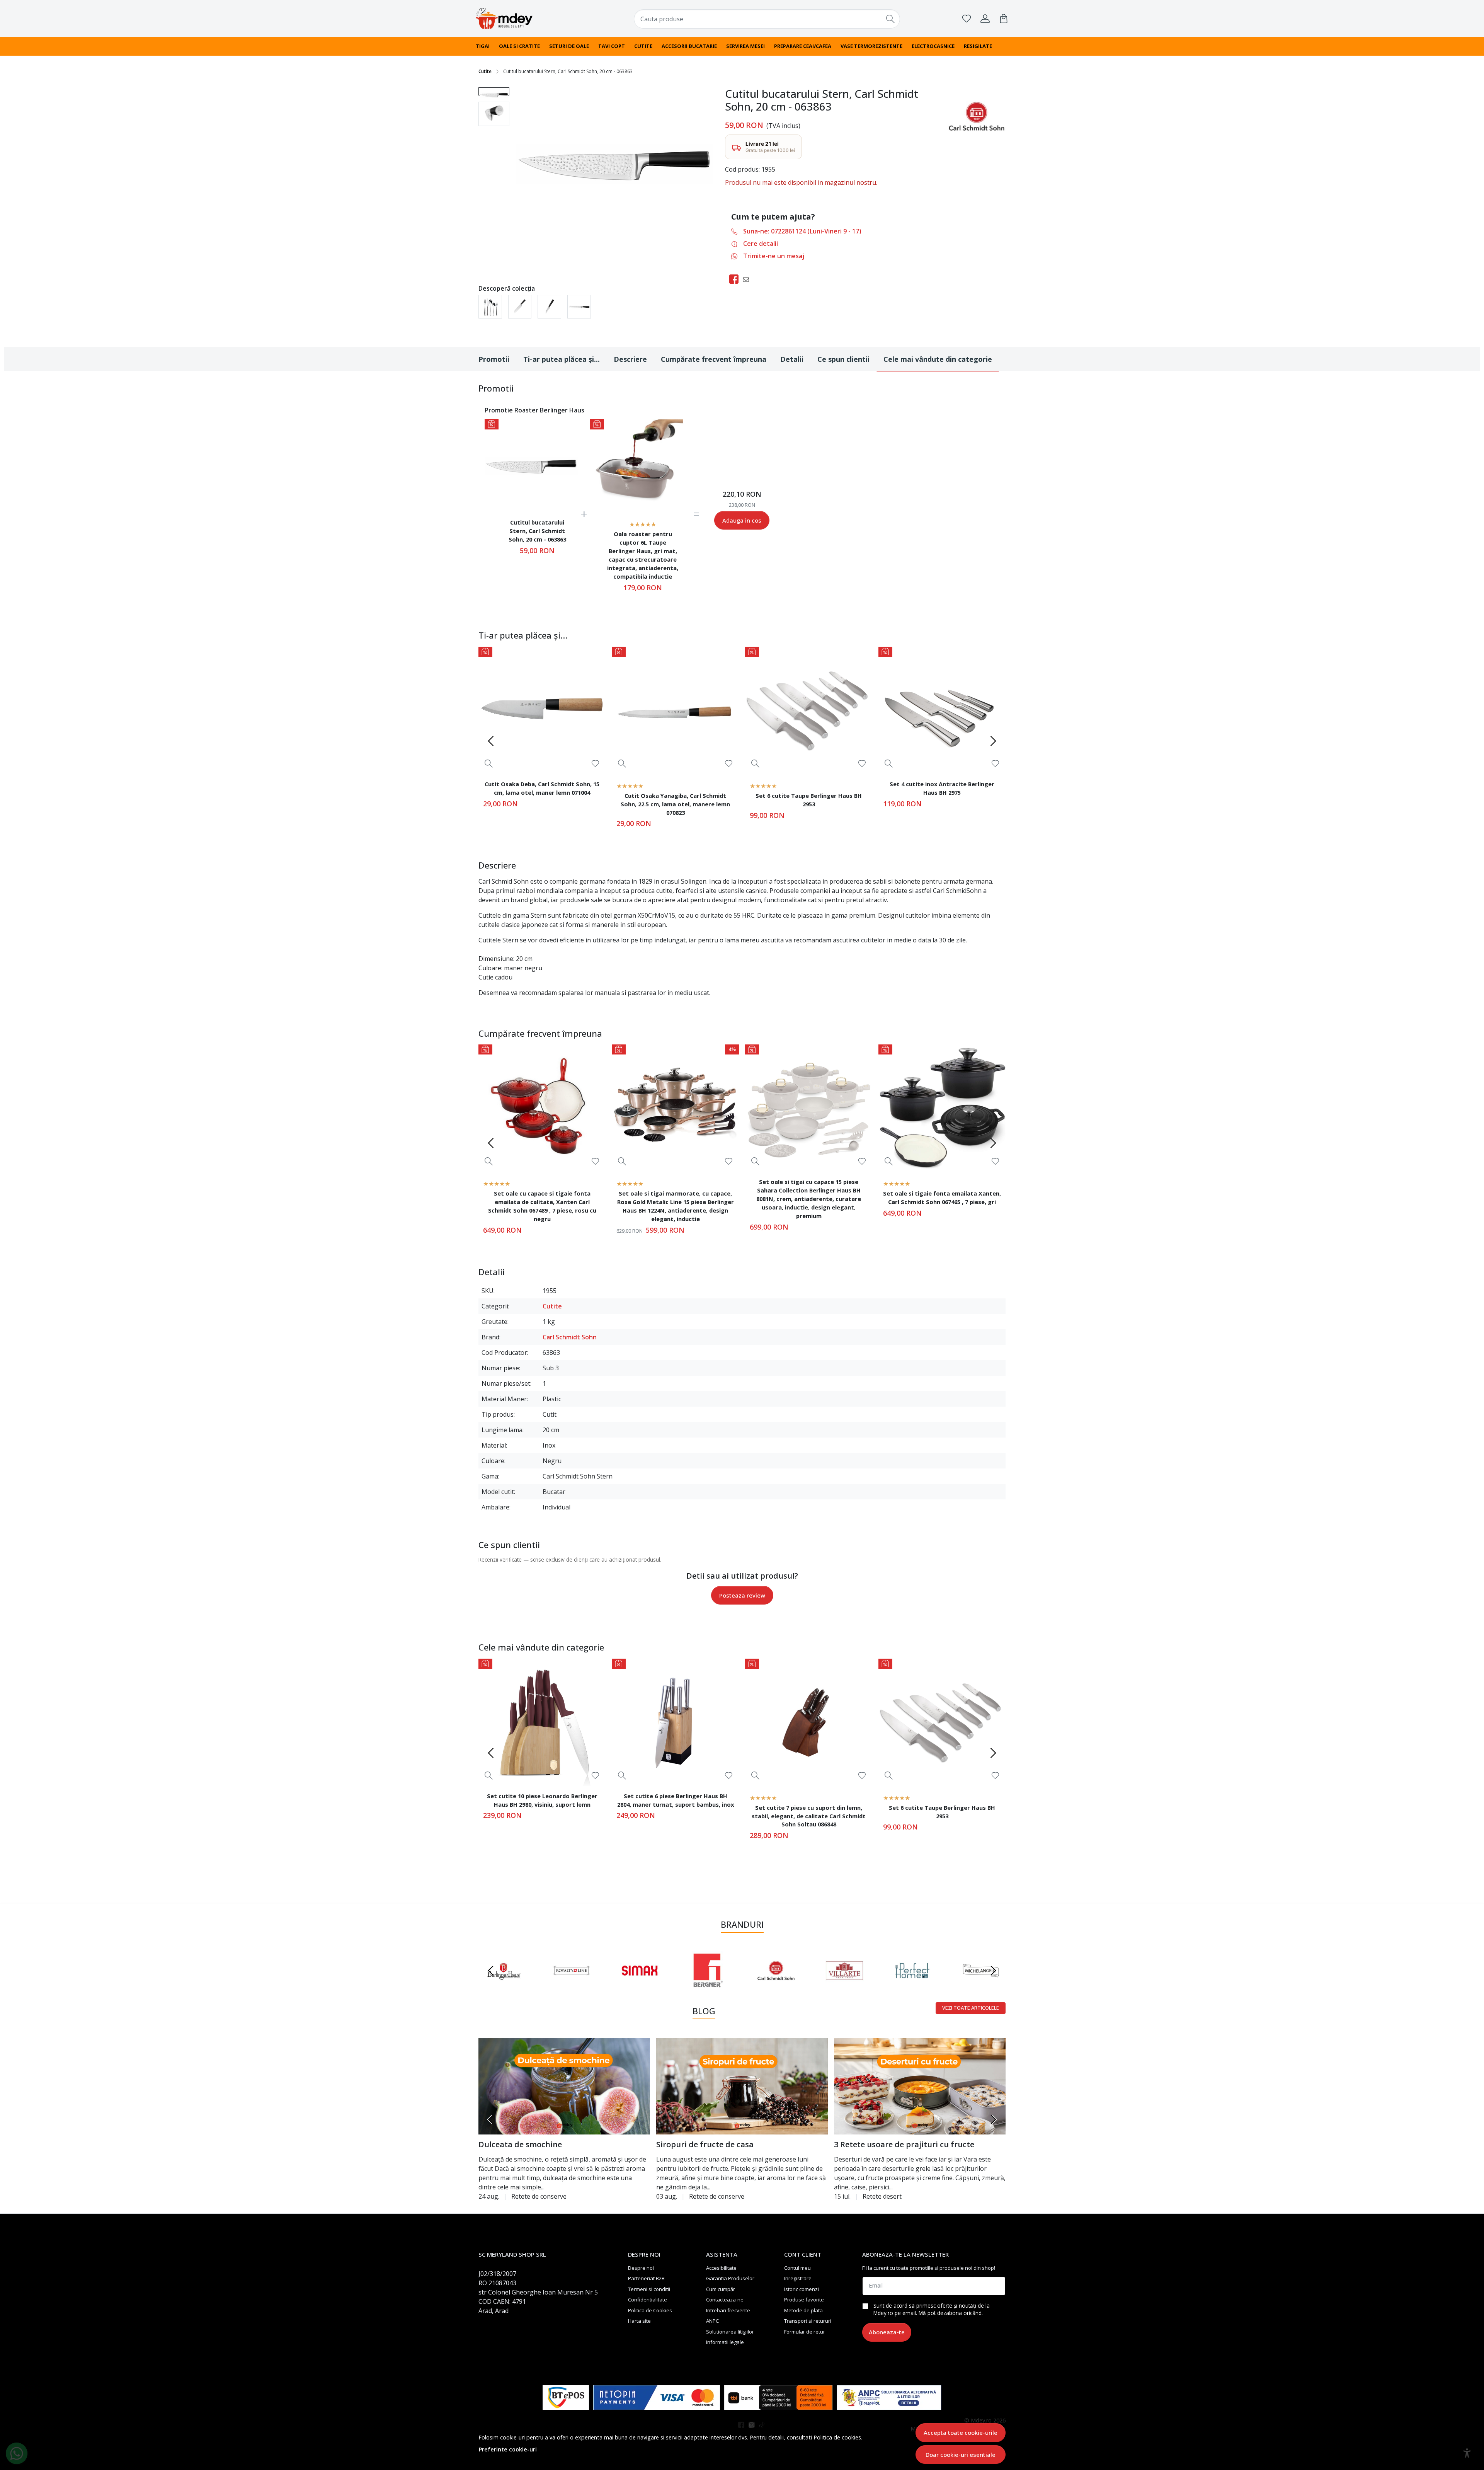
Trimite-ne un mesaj (774, 256)
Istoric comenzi (802, 2289)
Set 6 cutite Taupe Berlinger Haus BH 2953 (809, 800)
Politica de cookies (837, 2437)
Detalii (792, 359)
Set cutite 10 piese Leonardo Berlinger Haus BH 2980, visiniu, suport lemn (542, 1800)
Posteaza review (742, 1595)
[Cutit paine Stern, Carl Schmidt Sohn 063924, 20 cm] (579, 307)
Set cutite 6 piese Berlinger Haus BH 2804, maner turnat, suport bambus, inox (676, 1800)
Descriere (630, 359)
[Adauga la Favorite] (595, 764)
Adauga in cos (742, 520)
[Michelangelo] (981, 1985)
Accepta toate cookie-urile (961, 2433)
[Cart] (1004, 19)
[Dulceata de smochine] (564, 2086)
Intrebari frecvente (728, 2310)
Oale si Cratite (519, 46)
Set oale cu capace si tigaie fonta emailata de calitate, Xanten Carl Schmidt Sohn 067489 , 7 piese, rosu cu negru (542, 1206)
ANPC (712, 2321)
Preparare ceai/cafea (803, 46)
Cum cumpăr (721, 2289)
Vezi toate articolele (971, 2008)
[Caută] (891, 19)
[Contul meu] (985, 19)
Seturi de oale (569, 46)
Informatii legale (725, 2342)
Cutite (643, 46)
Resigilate (978, 46)
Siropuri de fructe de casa (705, 2144)
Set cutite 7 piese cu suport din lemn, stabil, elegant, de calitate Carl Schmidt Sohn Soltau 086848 (809, 1816)
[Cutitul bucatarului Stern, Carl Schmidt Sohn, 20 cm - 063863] (531, 466)
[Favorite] (967, 19)
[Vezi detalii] (489, 763)
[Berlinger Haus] (503, 1985)
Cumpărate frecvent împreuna (714, 359)
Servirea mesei (745, 46)
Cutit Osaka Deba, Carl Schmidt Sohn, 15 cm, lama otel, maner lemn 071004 (542, 788)
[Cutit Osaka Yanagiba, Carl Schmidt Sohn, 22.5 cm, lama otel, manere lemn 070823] (675, 710)
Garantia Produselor (730, 2278)
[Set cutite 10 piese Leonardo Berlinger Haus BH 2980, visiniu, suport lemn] (542, 1722)
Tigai (483, 46)
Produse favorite (804, 2300)
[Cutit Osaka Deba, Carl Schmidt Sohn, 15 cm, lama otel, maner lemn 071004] (542, 710)
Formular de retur (805, 2332)
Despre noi (641, 2268)
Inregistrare (798, 2278)
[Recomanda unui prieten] (748, 279)
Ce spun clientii (843, 359)
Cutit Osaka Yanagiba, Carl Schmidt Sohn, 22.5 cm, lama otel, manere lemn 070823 (675, 804)
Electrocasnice (933, 46)
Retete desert (882, 2196)
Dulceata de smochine (520, 2144)
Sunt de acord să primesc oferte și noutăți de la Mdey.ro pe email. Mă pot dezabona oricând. (932, 2309)
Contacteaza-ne (725, 2300)
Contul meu (797, 2268)
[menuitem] (494, 91)
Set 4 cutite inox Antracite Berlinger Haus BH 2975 (942, 788)
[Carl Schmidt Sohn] (776, 1985)
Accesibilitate (721, 2268)
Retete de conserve (539, 2196)
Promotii (494, 359)
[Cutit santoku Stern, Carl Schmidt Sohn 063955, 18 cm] (520, 307)
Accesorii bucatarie (689, 46)
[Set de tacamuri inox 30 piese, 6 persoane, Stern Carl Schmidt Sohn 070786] (490, 307)
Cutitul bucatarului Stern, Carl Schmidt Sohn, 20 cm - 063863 (537, 531)
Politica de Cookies (650, 2310)
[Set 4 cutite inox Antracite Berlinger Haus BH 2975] (942, 710)
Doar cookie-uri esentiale (961, 2455)
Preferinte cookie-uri (508, 2449)
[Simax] (640, 1985)
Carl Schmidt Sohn (570, 1337)
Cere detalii (761, 244)
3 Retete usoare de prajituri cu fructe (904, 2144)
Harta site (639, 2321)
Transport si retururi (808, 2321)
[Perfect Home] (913, 1985)
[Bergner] (708, 1985)
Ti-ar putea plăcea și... (562, 359)
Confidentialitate (648, 2300)
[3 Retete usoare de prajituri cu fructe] (920, 2086)
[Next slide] (993, 741)
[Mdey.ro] (524, 18)
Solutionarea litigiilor (730, 2332)
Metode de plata (803, 2310)
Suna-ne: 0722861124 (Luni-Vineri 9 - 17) (802, 231)
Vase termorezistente (871, 46)
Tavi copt (612, 46)
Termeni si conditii (649, 2289)
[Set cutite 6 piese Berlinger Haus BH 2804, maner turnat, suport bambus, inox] (675, 1722)
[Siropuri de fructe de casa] (742, 2086)
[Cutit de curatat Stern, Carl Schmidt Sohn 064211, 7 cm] (549, 307)
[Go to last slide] (491, 1971)
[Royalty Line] (572, 1985)
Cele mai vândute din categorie (938, 359)
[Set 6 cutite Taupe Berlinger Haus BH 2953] (809, 710)
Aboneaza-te (887, 2332)
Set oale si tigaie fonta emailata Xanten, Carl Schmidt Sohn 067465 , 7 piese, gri (942, 1198)
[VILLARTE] (845, 1985)
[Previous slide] (491, 741)
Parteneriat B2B (646, 2278)
